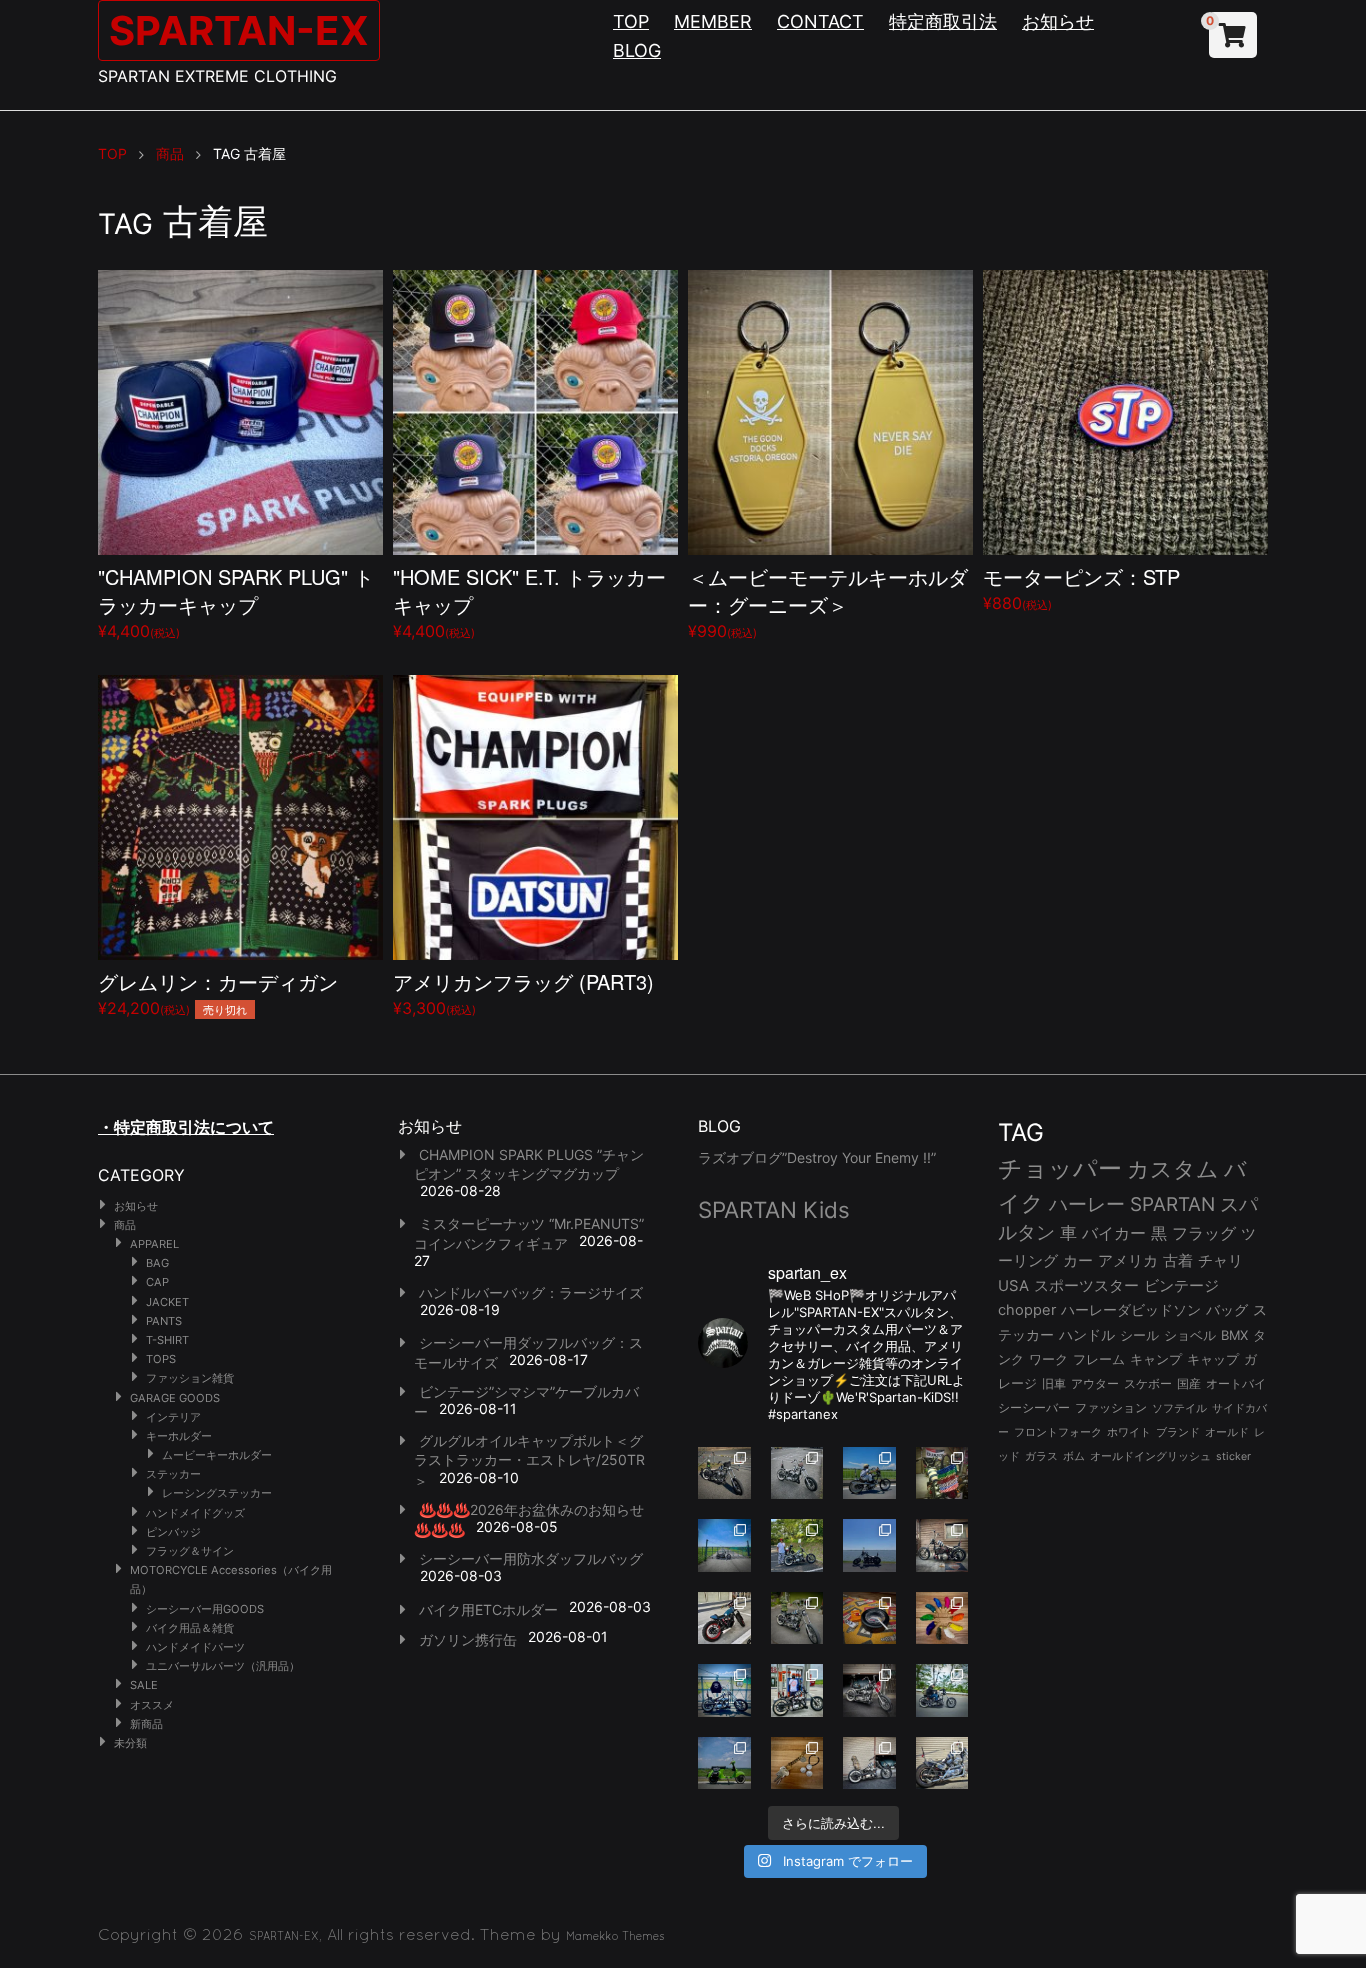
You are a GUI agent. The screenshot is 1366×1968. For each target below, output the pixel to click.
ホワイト (1129, 1432)
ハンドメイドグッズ (195, 1513)
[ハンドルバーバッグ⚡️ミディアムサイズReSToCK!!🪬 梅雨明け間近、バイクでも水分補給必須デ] (869, 1690)
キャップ (1213, 1359)
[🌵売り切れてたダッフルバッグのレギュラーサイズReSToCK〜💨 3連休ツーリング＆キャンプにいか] (942, 1690)
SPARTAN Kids (774, 1209)
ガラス (1041, 1456)
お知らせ (1058, 21)
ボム (1074, 1456)
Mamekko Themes (615, 1936)
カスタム (1173, 1168)
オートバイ (1236, 1383)
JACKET (167, 1302)
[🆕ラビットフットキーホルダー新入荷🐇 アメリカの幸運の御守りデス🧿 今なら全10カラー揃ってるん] (942, 1618)
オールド (1227, 1432)
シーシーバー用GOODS (205, 1609)
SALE (144, 1685)
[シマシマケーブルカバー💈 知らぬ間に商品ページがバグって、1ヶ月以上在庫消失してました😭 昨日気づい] (942, 1473)
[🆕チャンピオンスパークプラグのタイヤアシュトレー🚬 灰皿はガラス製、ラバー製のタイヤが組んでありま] (869, 1618)
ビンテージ (1181, 1286)
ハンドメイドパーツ (195, 1647)
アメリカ (1128, 1260)
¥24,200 (218, 992)
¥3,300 (523, 992)
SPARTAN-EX (239, 30)
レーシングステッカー (217, 1493)
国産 (1189, 1383)
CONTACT (820, 21)
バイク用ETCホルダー (488, 1609)
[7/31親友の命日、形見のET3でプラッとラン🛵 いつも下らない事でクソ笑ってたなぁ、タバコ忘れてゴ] (797, 1545)
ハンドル (1087, 1335)
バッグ (1227, 1310)
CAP (157, 1282)
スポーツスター (1086, 1286)
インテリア (173, 1417)
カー (1078, 1260)
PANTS (164, 1321)
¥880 (1081, 587)
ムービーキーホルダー (217, 1455)
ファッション (1111, 1408)
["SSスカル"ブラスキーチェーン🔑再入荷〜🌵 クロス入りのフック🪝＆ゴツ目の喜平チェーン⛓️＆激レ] (797, 1763)
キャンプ (1156, 1359)
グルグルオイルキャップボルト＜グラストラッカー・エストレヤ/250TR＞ (529, 1460)
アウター (1095, 1383)
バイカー (1114, 1233)
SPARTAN (1172, 1204)
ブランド (1178, 1432)
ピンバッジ (173, 1532)
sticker (1233, 1456)
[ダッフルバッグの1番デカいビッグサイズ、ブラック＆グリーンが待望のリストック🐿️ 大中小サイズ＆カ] (797, 1618)
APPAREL (154, 1244)
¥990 (828, 601)
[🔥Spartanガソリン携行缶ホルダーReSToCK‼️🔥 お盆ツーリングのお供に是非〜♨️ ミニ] (724, 1618)
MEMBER (713, 21)
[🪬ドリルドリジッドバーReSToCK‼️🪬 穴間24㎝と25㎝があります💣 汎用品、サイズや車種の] (942, 1763)
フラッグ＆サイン (190, 1551)
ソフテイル (1179, 1408)
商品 (125, 1225)
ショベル (1190, 1335)
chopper (1027, 1310)
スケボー (1148, 1383)
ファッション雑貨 (190, 1378)
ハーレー (1087, 1204)
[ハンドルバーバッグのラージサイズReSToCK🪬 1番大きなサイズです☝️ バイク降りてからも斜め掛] (724, 1473)
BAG (157, 1263)
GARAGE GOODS (175, 1398)
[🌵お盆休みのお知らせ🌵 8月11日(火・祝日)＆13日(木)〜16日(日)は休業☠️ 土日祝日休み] (869, 1545)
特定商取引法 (943, 21)
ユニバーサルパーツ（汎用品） (223, 1666)
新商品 (146, 1724)
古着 (1178, 1260)
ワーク (1048, 1359)
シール (1139, 1335)
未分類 (130, 1743)
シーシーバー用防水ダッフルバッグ (531, 1558)
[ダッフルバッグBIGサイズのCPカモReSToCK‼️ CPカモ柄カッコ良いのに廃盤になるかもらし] (869, 1763)
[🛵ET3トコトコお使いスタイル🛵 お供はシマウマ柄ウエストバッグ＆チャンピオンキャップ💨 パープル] (724, 1763)
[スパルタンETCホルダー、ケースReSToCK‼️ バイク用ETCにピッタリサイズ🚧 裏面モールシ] (942, 1545)
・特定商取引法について (186, 1127)
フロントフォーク (1058, 1432)
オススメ (152, 1705)
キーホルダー (179, 1436)
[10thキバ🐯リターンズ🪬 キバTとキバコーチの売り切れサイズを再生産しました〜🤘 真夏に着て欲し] (724, 1690)
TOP (631, 21)
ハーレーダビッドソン (1131, 1310)
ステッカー (173, 1474)
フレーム (1099, 1359)
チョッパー (1060, 1168)
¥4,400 (236, 601)
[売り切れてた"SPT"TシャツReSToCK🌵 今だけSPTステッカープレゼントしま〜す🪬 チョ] (797, 1690)
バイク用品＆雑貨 (190, 1628)
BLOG (637, 50)
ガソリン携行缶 (468, 1639)
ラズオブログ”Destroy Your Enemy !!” (817, 1157)
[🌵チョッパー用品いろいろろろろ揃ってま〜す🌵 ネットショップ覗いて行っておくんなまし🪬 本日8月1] (869, 1473)
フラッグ (1204, 1233)
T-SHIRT (167, 1340)
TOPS (161, 1359)
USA (1013, 1286)
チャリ (1220, 1261)
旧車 (1054, 1383)
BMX (1234, 1335)
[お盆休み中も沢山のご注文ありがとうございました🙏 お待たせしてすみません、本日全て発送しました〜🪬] (797, 1473)
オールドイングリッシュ (1150, 1456)
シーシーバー (1034, 1407)
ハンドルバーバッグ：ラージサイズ (531, 1292)
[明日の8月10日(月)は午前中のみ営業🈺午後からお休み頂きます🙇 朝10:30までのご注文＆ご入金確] (724, 1545)
